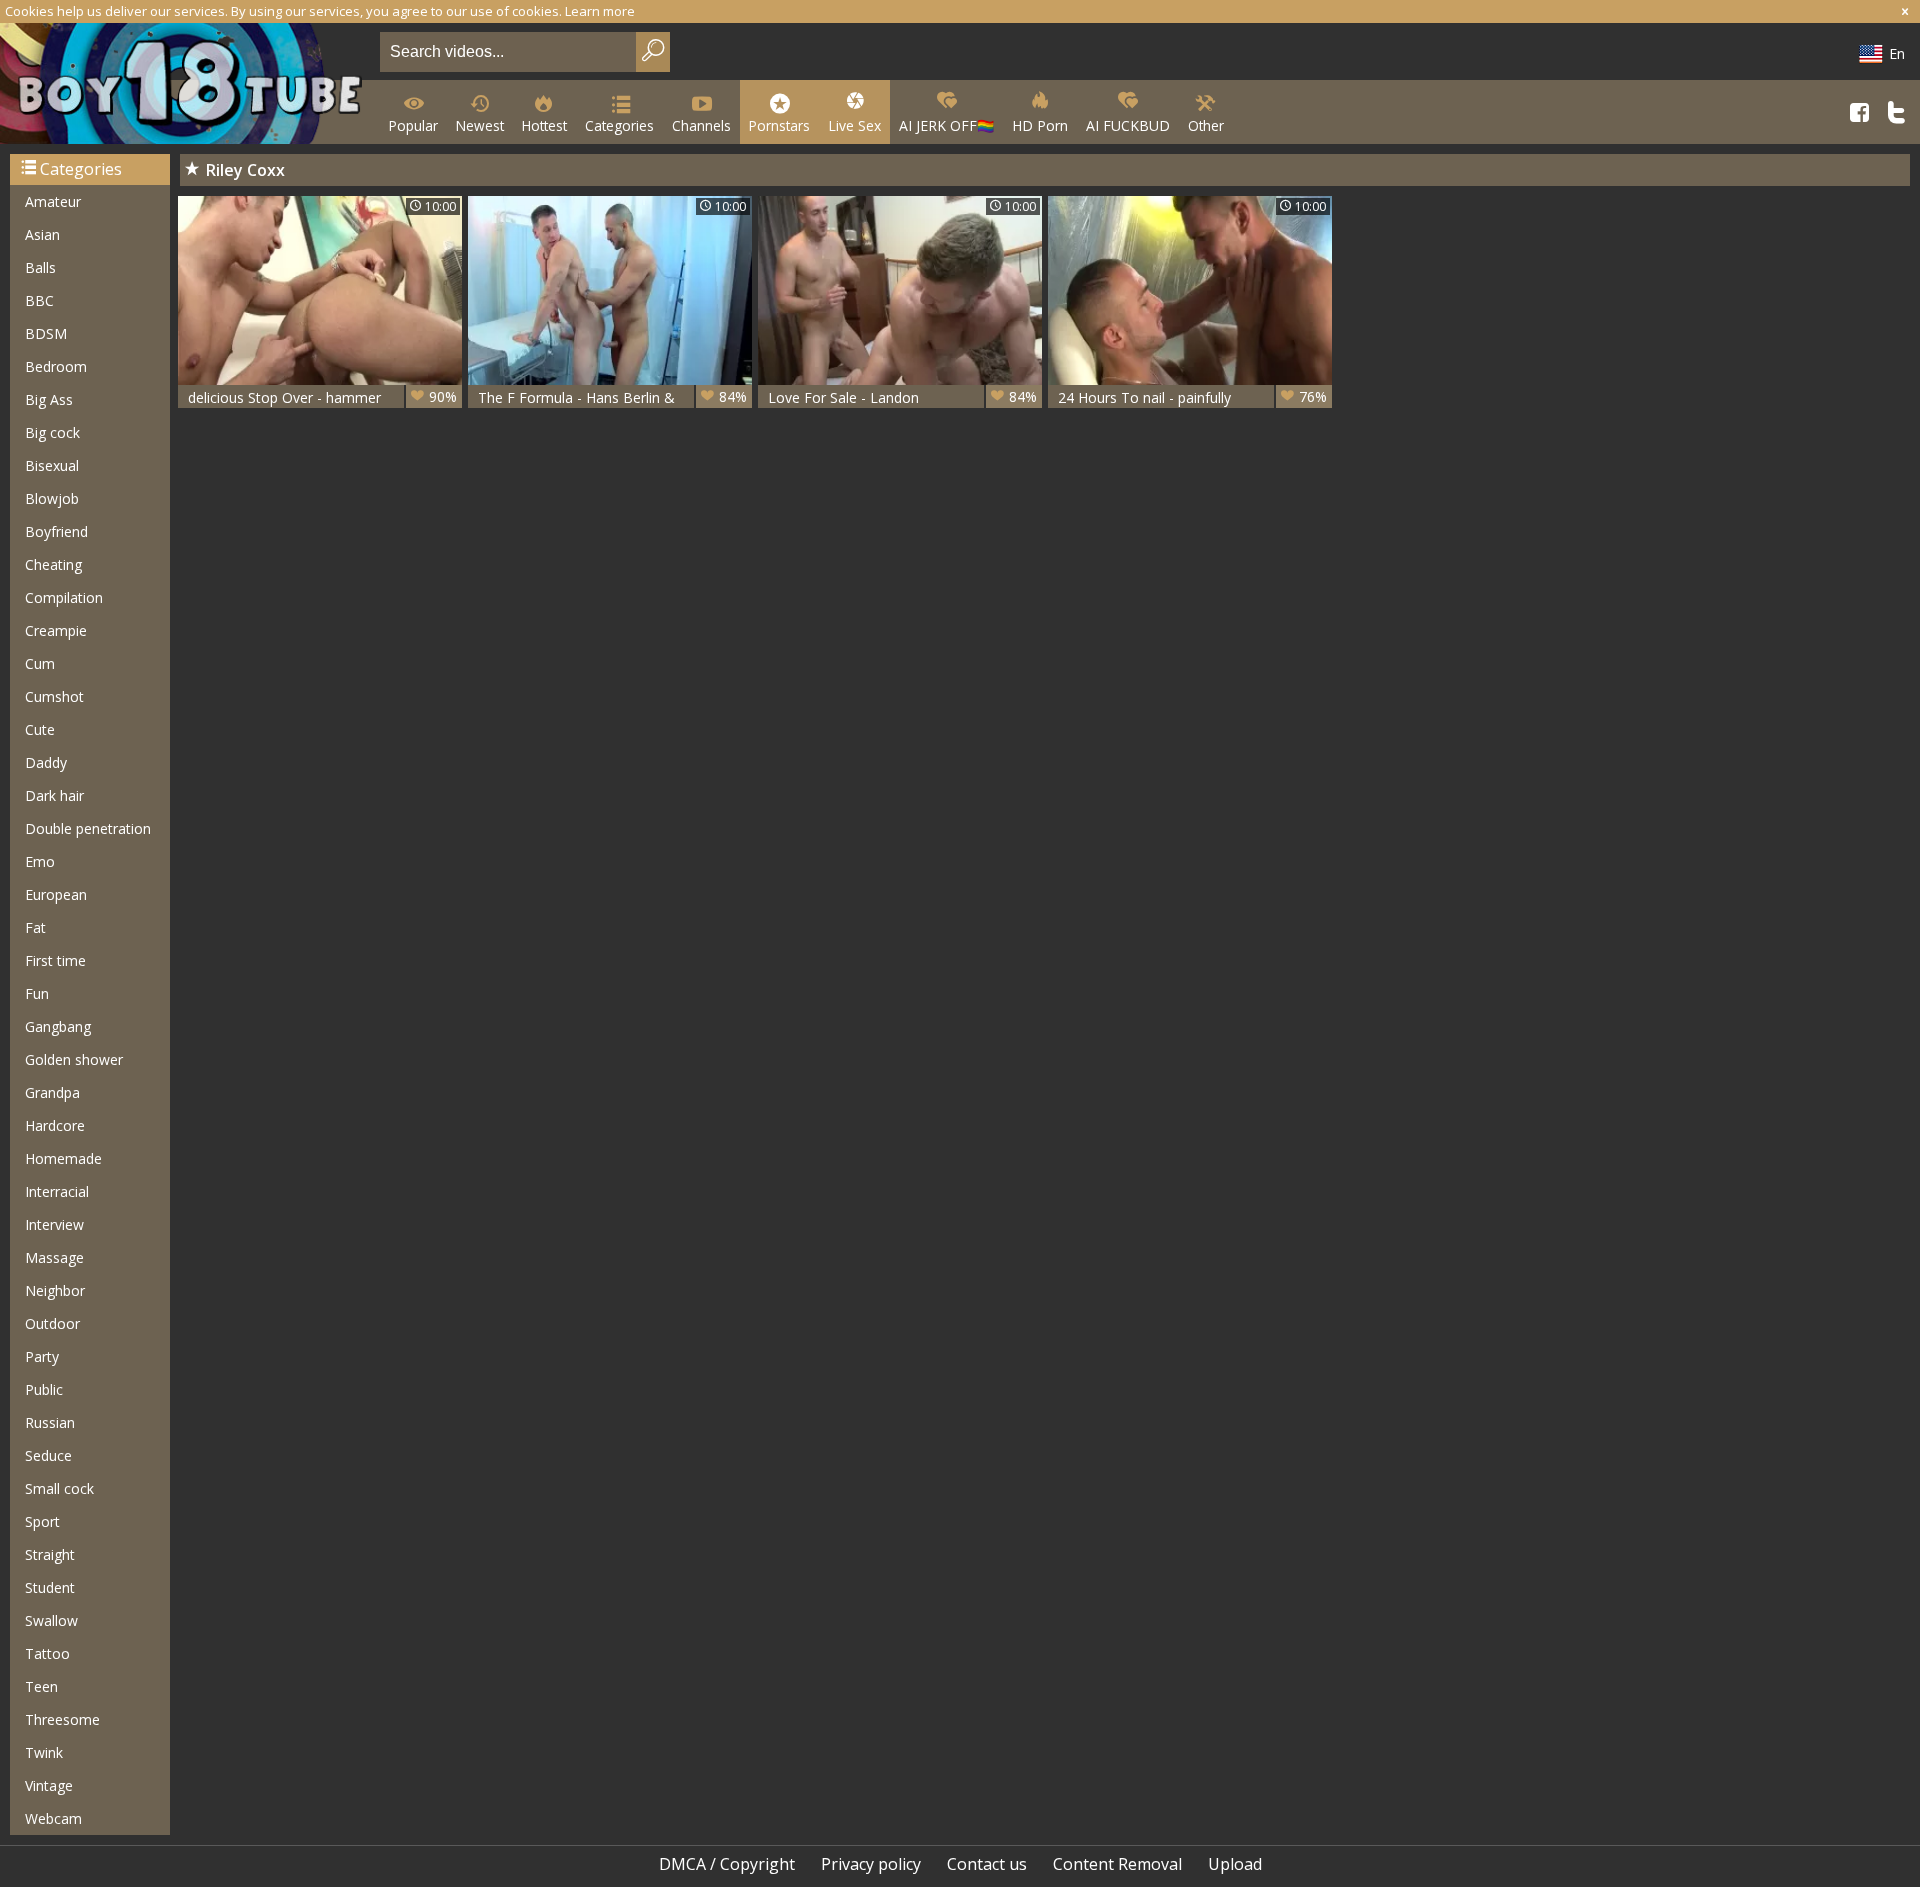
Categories (619, 125)
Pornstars (779, 125)
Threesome (62, 1719)
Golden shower (74, 1059)
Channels (701, 125)
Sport (42, 1521)
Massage (54, 1257)
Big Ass (49, 399)
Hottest (544, 125)
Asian (42, 234)
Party (42, 1356)
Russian (50, 1422)
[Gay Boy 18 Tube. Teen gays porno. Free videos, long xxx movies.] (186, 85)
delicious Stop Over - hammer (322, 397)
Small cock (59, 1488)
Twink (44, 1752)
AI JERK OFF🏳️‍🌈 (946, 125)
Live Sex (854, 125)
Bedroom (56, 366)
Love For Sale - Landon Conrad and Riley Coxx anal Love (902, 397)
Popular (413, 125)
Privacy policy (871, 1864)
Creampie (56, 630)
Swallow (51, 1620)
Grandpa (52, 1092)
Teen (41, 1686)
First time (55, 960)
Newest (480, 125)
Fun (37, 993)
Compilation (64, 597)
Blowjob (52, 498)
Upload (1235, 1864)
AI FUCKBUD (1128, 125)
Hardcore (55, 1125)
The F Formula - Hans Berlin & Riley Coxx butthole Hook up (612, 397)
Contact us (987, 1864)
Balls (40, 267)
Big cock (52, 432)
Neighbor (55, 1290)
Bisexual (52, 465)
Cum (40, 663)
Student (50, 1587)
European (56, 894)
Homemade (63, 1158)
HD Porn (1040, 125)
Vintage (49, 1785)
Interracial (57, 1191)
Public (44, 1389)
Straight (50, 1554)
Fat (35, 927)
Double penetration (88, 828)
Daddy (46, 762)
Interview (54, 1224)
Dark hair (54, 795)
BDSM (46, 333)
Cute (40, 729)
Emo (40, 861)
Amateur (53, 201)
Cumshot (54, 696)
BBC (39, 300)
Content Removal (1117, 1864)
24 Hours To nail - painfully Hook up (1192, 397)
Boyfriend (56, 531)
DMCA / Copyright (727, 1864)
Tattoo (47, 1653)
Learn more (600, 11)
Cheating (53, 564)
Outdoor (52, 1323)
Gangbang (58, 1026)
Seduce (48, 1455)
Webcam (53, 1818)
